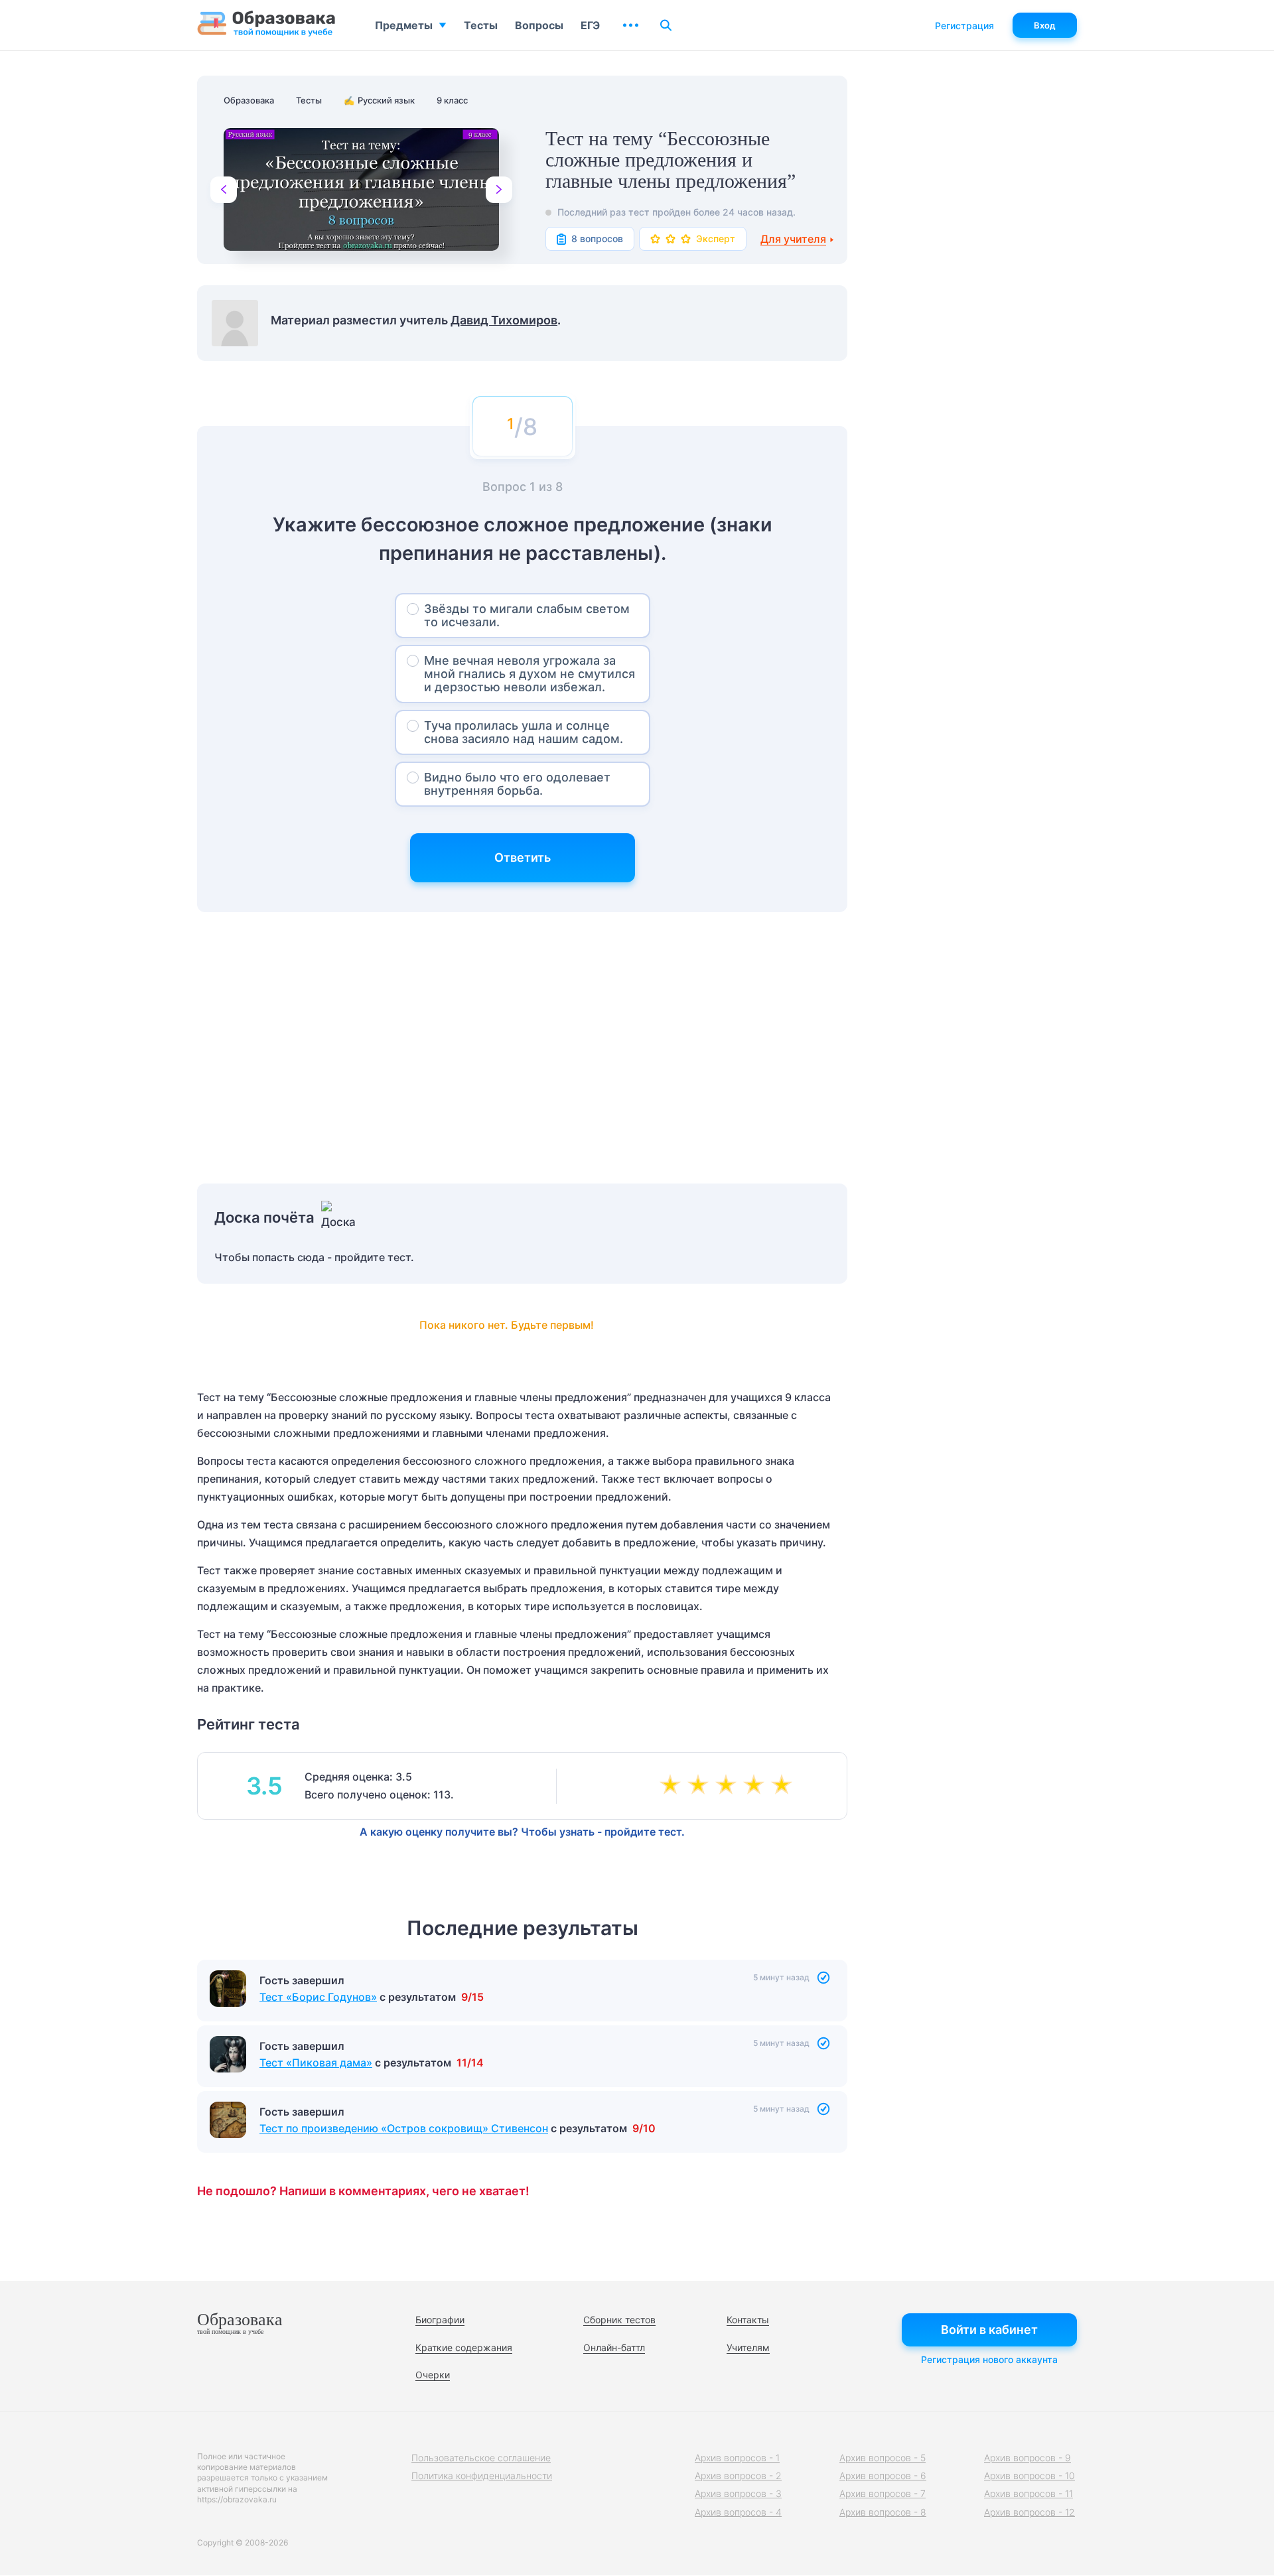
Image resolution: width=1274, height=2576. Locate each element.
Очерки (433, 2375)
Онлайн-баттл (614, 2347)
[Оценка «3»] (729, 1786)
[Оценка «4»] (756, 1786)
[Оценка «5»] (784, 1786)
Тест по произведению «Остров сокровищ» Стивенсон (404, 2128)
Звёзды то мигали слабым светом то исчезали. (527, 615)
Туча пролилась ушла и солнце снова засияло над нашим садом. (524, 732)
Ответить (523, 857)
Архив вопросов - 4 (738, 2512)
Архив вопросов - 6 (883, 2475)
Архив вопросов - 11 (1028, 2493)
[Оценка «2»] (701, 1786)
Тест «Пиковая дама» (316, 2063)
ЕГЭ (590, 25)
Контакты (748, 2320)
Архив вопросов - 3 (738, 2493)
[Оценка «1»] (673, 1786)
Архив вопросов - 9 (1027, 2458)
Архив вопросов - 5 (883, 2458)
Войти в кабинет (989, 2330)
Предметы (404, 25)
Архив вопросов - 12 (1029, 2512)
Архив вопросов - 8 (883, 2512)
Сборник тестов (619, 2320)
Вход (1045, 25)
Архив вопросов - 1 (737, 2458)
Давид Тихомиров (504, 320)
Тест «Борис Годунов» (318, 1997)
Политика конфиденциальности (482, 2475)
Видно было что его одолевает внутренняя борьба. (517, 784)
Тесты (481, 25)
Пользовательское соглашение (481, 2458)
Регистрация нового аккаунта (989, 2359)
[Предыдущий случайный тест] (224, 190)
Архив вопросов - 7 (883, 2493)
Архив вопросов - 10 (1029, 2475)
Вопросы (539, 25)
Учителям (748, 2347)
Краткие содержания (464, 2347)
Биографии (440, 2320)
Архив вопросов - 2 (738, 2475)
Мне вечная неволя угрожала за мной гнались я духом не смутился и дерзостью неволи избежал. (530, 674)
